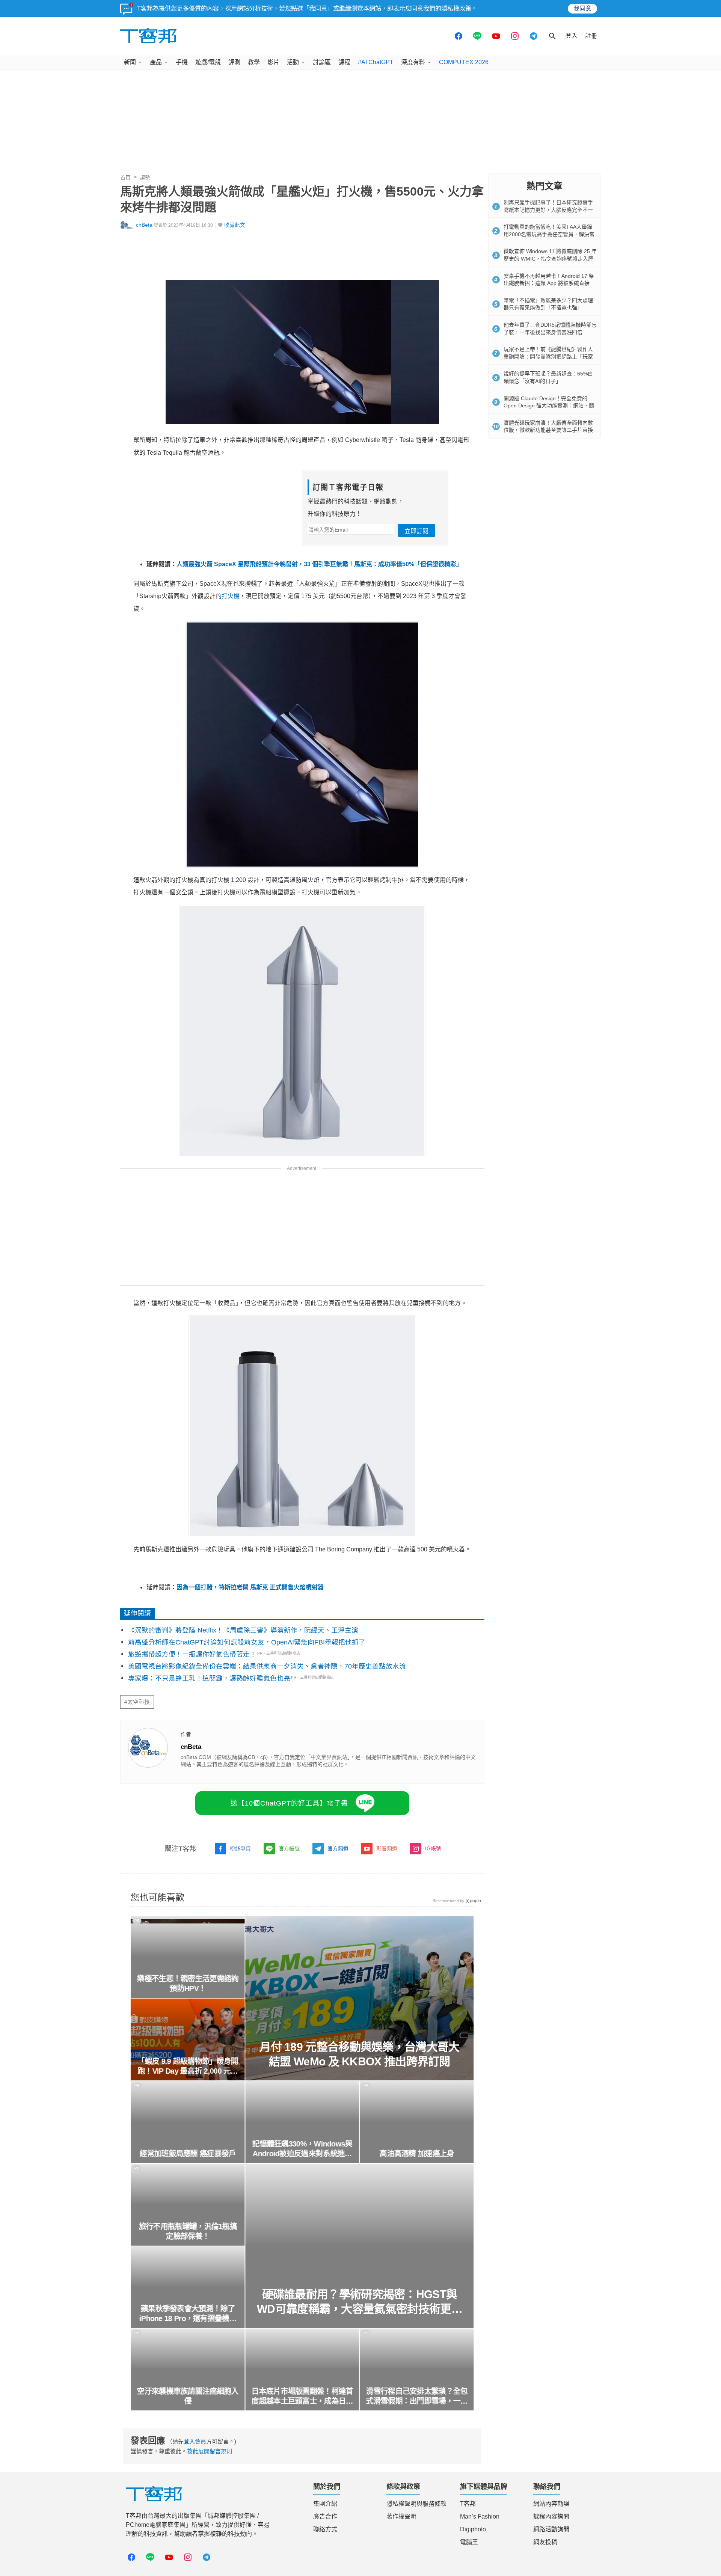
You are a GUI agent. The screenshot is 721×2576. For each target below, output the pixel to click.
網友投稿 (545, 2542)
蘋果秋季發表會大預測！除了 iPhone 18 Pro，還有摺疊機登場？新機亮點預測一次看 (188, 2314)
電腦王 (469, 2542)
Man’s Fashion (480, 2516)
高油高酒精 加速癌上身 (417, 2154)
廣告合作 (325, 2516)
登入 (572, 36)
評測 (234, 62)
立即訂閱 (416, 531)
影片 (273, 62)
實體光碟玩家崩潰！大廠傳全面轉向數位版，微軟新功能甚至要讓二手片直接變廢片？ (548, 430)
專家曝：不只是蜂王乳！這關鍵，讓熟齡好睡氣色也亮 (209, 1678)
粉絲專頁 (240, 1848)
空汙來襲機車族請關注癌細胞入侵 (188, 2396)
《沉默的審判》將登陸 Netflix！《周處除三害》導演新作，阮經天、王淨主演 (243, 1630)
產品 (156, 62)
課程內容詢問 (551, 2516)
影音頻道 (387, 1848)
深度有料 (413, 62)
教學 (254, 62)
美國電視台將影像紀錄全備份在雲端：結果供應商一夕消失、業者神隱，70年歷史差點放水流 (267, 1666)
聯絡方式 (325, 2529)
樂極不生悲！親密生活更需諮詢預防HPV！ (188, 1984)
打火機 (231, 596)
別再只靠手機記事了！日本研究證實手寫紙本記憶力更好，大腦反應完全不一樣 (548, 210)
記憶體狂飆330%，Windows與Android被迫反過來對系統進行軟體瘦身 (302, 2149)
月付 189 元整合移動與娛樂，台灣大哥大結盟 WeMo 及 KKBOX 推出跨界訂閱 (359, 2054)
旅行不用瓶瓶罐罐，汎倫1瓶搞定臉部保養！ (188, 2231)
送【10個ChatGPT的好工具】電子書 (289, 1803)
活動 (293, 62)
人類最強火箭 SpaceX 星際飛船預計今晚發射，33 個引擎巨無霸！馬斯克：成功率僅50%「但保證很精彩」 (319, 564)
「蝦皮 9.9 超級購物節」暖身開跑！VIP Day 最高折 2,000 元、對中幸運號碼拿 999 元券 (188, 2067)
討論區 (322, 62)
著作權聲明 (401, 2516)
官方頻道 (338, 1848)
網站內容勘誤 (551, 2504)
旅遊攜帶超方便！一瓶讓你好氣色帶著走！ (192, 1654)
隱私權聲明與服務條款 (416, 2504)
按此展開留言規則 (210, 2451)
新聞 (130, 62)
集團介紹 (325, 2504)
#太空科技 (137, 1702)
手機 (182, 62)
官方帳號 (289, 1848)
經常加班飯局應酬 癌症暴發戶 (188, 2154)
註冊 (591, 36)
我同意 (582, 8)
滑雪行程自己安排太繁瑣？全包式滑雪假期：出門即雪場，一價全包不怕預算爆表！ (417, 2397)
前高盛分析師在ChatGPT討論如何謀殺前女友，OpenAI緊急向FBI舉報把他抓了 (247, 1642)
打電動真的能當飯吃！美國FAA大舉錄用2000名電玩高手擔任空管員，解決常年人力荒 (549, 234)
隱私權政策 (456, 8)
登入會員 (195, 2441)
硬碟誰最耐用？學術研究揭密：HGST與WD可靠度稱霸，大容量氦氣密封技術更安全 (360, 2302)
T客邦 (468, 2504)
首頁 (125, 178)
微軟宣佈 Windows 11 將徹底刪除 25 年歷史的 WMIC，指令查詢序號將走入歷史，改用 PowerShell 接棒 (550, 259)
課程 (344, 62)
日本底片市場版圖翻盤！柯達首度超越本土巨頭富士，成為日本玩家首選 (302, 2397)
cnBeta (144, 225)
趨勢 (145, 178)
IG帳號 (433, 1848)
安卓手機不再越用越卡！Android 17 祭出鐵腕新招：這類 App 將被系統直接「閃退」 (549, 283)
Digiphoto (473, 2529)
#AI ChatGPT (376, 62)
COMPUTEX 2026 (464, 62)
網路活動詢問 (551, 2529)
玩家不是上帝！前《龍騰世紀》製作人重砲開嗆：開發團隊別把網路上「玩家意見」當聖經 (548, 356)
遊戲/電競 (208, 62)
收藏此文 (235, 225)
